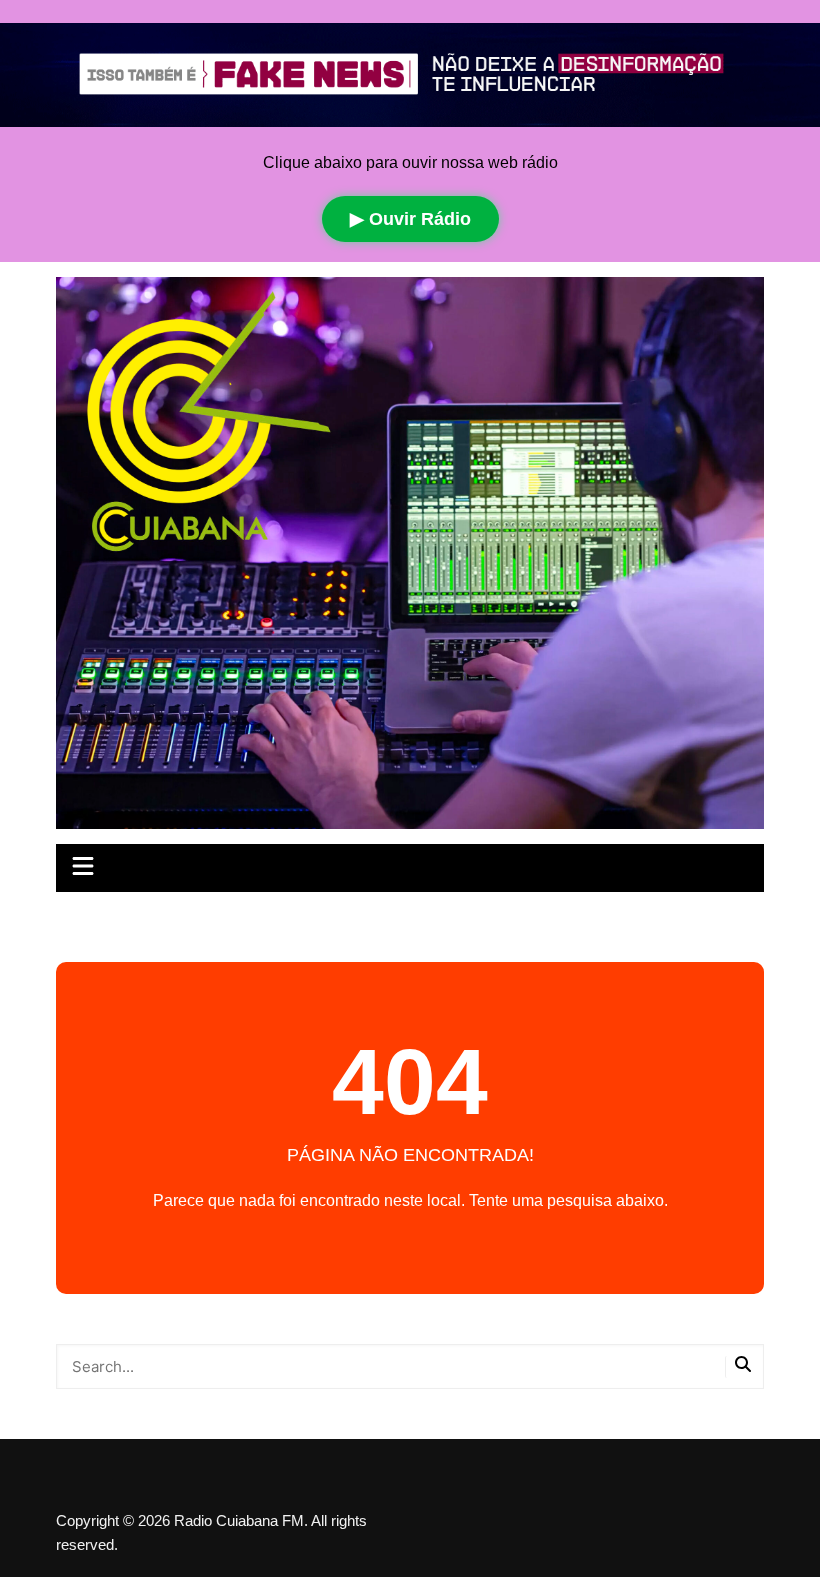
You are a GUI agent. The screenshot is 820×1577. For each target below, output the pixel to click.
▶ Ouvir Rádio (410, 219)
